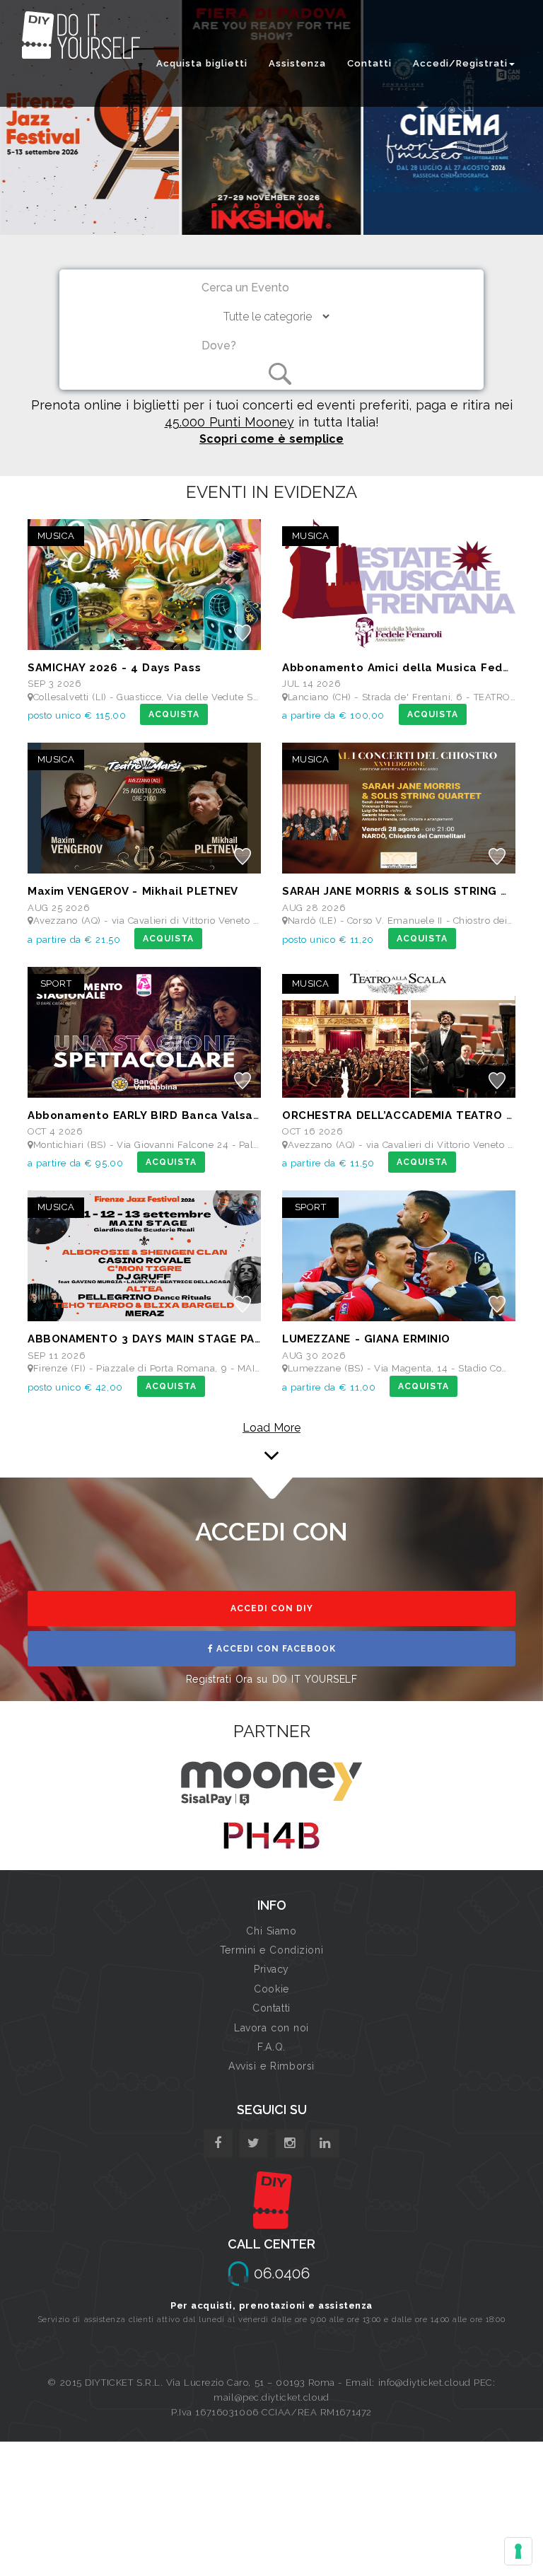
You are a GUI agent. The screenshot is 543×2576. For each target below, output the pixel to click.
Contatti (369, 63)
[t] (253, 2143)
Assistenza (297, 63)
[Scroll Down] (271, 1436)
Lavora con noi (271, 2028)
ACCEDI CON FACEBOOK (275, 1649)
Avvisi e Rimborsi (271, 2066)
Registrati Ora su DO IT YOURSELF (272, 1679)
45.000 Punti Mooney (229, 422)
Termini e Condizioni (271, 1950)
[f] (218, 2143)
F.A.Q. (271, 2047)
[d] (290, 2143)
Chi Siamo (271, 1931)
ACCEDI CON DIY (272, 1608)
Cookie (271, 1989)
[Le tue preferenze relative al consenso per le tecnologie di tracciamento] (518, 2551)
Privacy (271, 1969)
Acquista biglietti (202, 63)
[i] (325, 2143)
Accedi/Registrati (460, 63)
